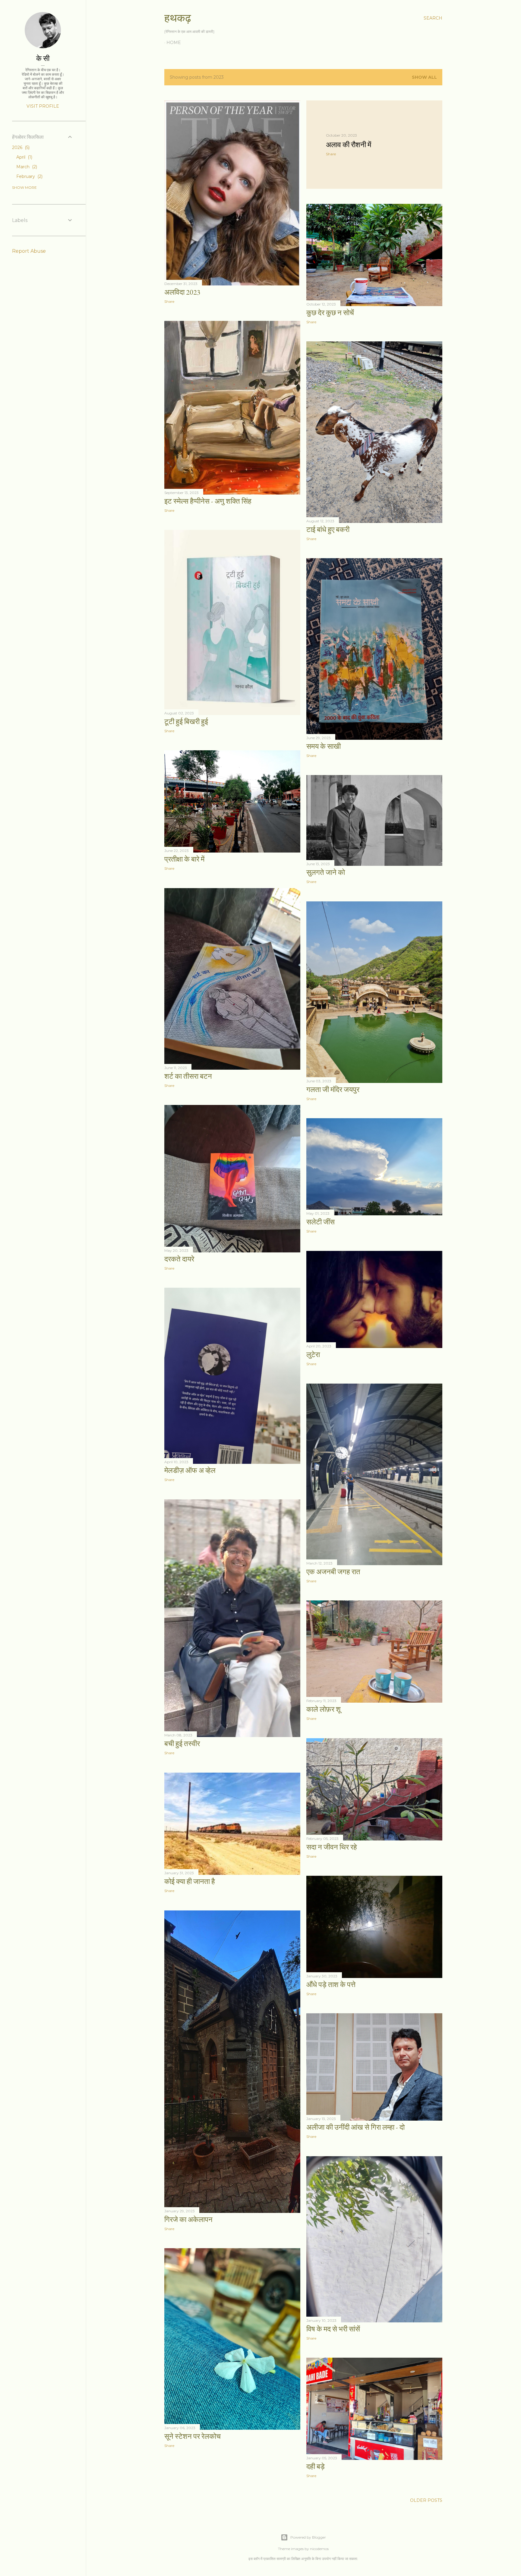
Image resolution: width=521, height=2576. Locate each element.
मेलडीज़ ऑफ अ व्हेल (190, 1470)
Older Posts (426, 2500)
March (26, 167)
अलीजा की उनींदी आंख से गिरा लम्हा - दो (355, 2127)
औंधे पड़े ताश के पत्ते (331, 1984)
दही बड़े (316, 2466)
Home (174, 43)
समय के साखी (324, 746)
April (24, 157)
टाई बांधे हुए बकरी (328, 529)
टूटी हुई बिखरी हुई (186, 722)
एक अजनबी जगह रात (333, 1572)
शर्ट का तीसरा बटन (188, 1076)
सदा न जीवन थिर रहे (332, 1847)
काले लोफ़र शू (324, 1709)
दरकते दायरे (179, 1259)
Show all (424, 77)
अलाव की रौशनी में (349, 145)
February (29, 176)
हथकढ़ (178, 18)
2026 (20, 147)
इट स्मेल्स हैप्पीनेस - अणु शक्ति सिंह (208, 501)
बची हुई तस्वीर (182, 1744)
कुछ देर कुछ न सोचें (330, 313)
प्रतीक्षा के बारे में (184, 859)
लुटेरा (313, 1354)
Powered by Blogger (308, 2537)
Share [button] (169, 301)
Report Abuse (29, 251)
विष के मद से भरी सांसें (333, 2329)
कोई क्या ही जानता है (190, 1881)
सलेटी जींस (320, 1222)
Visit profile (43, 106)
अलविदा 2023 (182, 292)
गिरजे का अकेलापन (188, 2219)
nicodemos (319, 2549)
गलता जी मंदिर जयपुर (333, 1089)
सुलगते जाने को (326, 872)
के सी (43, 58)
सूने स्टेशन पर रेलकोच (193, 2436)
